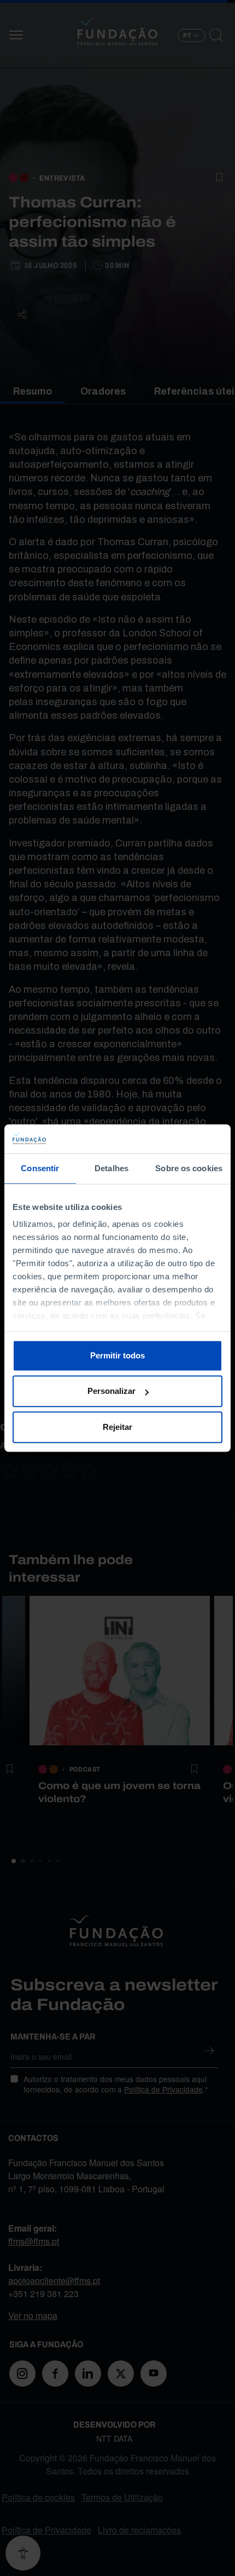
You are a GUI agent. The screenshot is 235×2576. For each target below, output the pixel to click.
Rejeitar (117, 1427)
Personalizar (111, 1391)
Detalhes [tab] (111, 1168)
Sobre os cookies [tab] (189, 1168)
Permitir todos (117, 1355)
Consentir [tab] (40, 1168)
